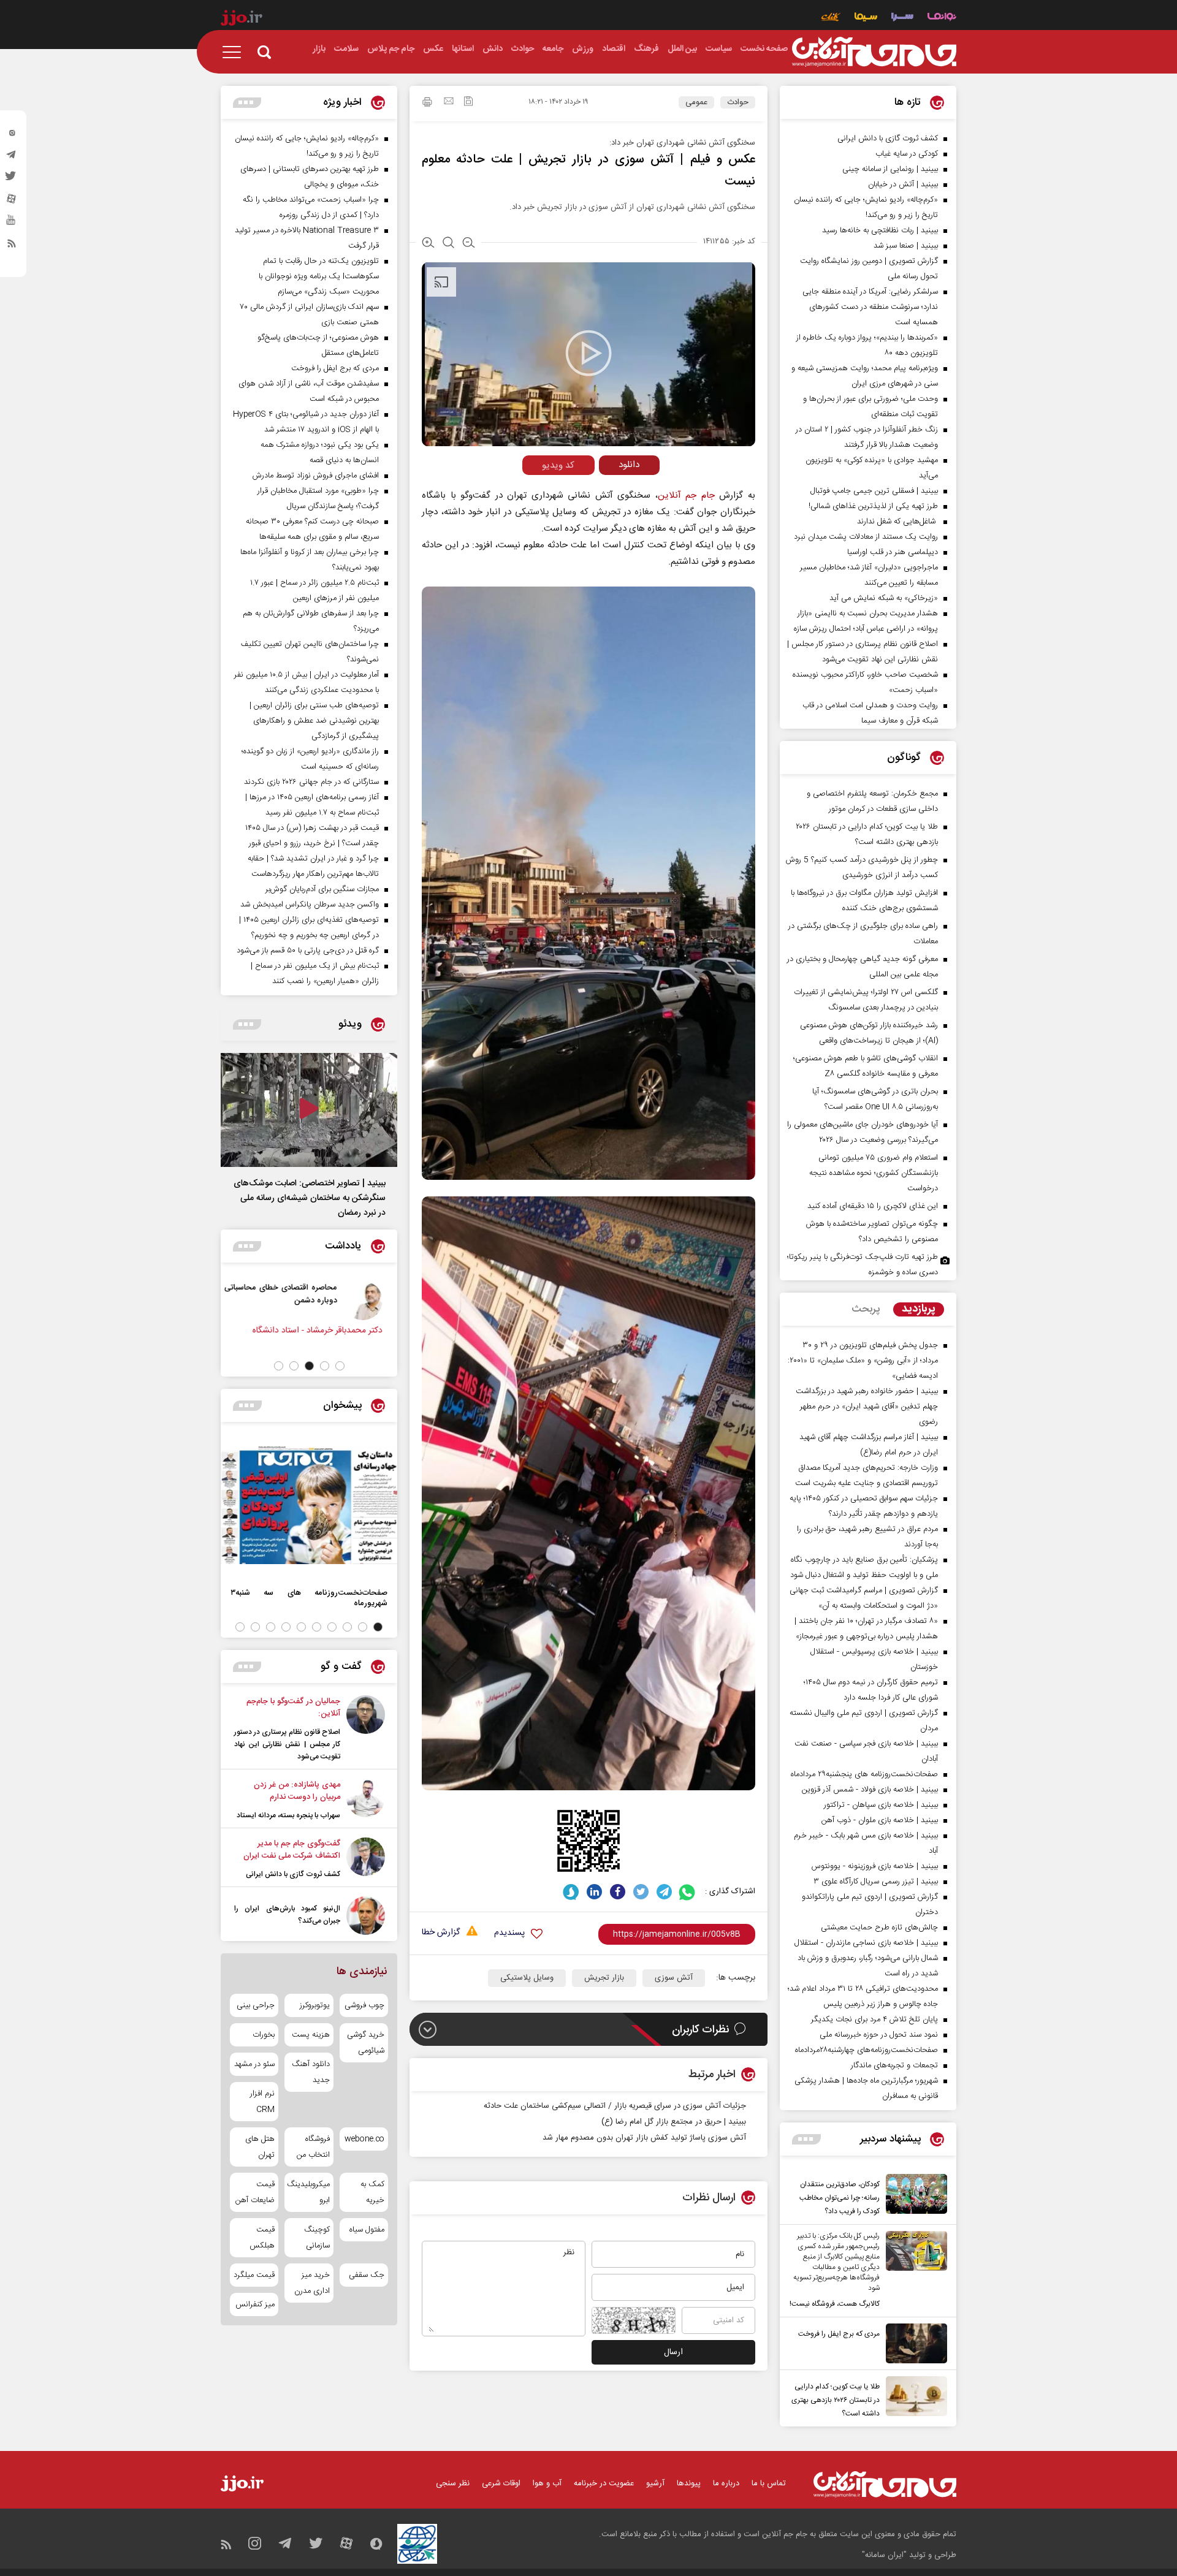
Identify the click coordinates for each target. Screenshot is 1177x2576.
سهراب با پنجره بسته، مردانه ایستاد (288, 1815)
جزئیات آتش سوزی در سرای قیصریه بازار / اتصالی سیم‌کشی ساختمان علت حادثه (615, 2106)
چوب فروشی (364, 2005)
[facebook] (618, 1892)
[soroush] (571, 1892)
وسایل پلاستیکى (527, 1978)
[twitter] (12, 180)
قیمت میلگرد (254, 2275)
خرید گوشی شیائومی (366, 2043)
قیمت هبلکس (262, 2238)
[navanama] (942, 18)
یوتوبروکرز (314, 2005)
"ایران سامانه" (884, 2555)
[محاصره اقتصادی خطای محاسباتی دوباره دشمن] (368, 1301)
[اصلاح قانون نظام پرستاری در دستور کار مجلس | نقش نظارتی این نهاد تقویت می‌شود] (366, 1729)
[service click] (831, 18)
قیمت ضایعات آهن (255, 2192)
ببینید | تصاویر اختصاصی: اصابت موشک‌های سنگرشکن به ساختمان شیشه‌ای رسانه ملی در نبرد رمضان (310, 1198)
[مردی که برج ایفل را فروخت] (913, 2343)
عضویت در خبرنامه (604, 2483)
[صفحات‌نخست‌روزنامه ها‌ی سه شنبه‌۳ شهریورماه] (309, 1505)
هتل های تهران (260, 2147)
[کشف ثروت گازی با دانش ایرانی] (366, 1859)
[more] (806, 2139)
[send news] (449, 102)
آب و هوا (547, 2483)
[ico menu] (235, 52)
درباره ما (726, 2483)
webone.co (364, 2139)
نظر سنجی (453, 2483)
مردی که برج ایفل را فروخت (839, 2334)
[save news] (468, 103)
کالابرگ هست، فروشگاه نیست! (835, 2304)
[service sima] (866, 18)
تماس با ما (769, 2483)
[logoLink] (874, 52)
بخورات (264, 2035)
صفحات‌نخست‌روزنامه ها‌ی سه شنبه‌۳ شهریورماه (309, 1598)
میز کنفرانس (255, 2304)
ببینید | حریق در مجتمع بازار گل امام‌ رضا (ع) (674, 2122)
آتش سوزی (674, 1978)
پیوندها (689, 2483)
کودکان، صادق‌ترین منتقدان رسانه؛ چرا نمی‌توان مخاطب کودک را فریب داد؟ (840, 2198)
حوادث (738, 102)
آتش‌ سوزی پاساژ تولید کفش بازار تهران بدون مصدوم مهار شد (644, 2138)
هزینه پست (310, 2035)
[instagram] (12, 135)
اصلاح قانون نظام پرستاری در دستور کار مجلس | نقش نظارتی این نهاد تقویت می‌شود (287, 1744)
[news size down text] (469, 244)
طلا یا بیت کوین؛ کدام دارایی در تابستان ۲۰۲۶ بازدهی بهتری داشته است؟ (836, 2400)
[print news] (427, 104)
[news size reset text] (448, 244)
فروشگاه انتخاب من (313, 2147)
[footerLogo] (885, 2484)
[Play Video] (588, 353)
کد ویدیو (558, 465)
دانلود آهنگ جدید (310, 2072)
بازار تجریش (604, 1978)
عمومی (696, 102)
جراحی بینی (256, 2005)
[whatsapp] (688, 1892)
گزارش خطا (441, 1933)
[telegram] (12, 158)
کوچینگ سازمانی (317, 2238)
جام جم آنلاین (686, 496)
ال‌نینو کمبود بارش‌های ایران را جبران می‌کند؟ (287, 1915)
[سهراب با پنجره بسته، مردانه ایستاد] (366, 1800)
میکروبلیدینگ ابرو (309, 2192)
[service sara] (902, 18)
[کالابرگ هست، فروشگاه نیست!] (913, 2271)
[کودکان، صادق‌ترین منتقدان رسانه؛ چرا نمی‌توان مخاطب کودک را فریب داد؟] (913, 2196)
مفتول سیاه (367, 2230)
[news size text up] (428, 244)
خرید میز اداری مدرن (312, 2283)
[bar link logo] (242, 20)
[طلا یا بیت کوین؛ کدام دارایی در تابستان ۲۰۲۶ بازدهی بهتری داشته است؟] (913, 2398)
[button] (340, 1366)
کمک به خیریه (372, 2192)
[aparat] (12, 202)
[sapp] (12, 224)
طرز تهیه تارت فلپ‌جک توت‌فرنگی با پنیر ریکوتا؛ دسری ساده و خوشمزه (863, 1265)
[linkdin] (594, 1892)
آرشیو (655, 2483)
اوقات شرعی (501, 2483)
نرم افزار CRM (262, 2102)
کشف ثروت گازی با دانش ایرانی (293, 1874)
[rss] (12, 246)
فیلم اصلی (606, 491)
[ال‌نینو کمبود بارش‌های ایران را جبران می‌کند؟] (366, 1916)
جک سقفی (367, 2275)
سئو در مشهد (254, 2064)
